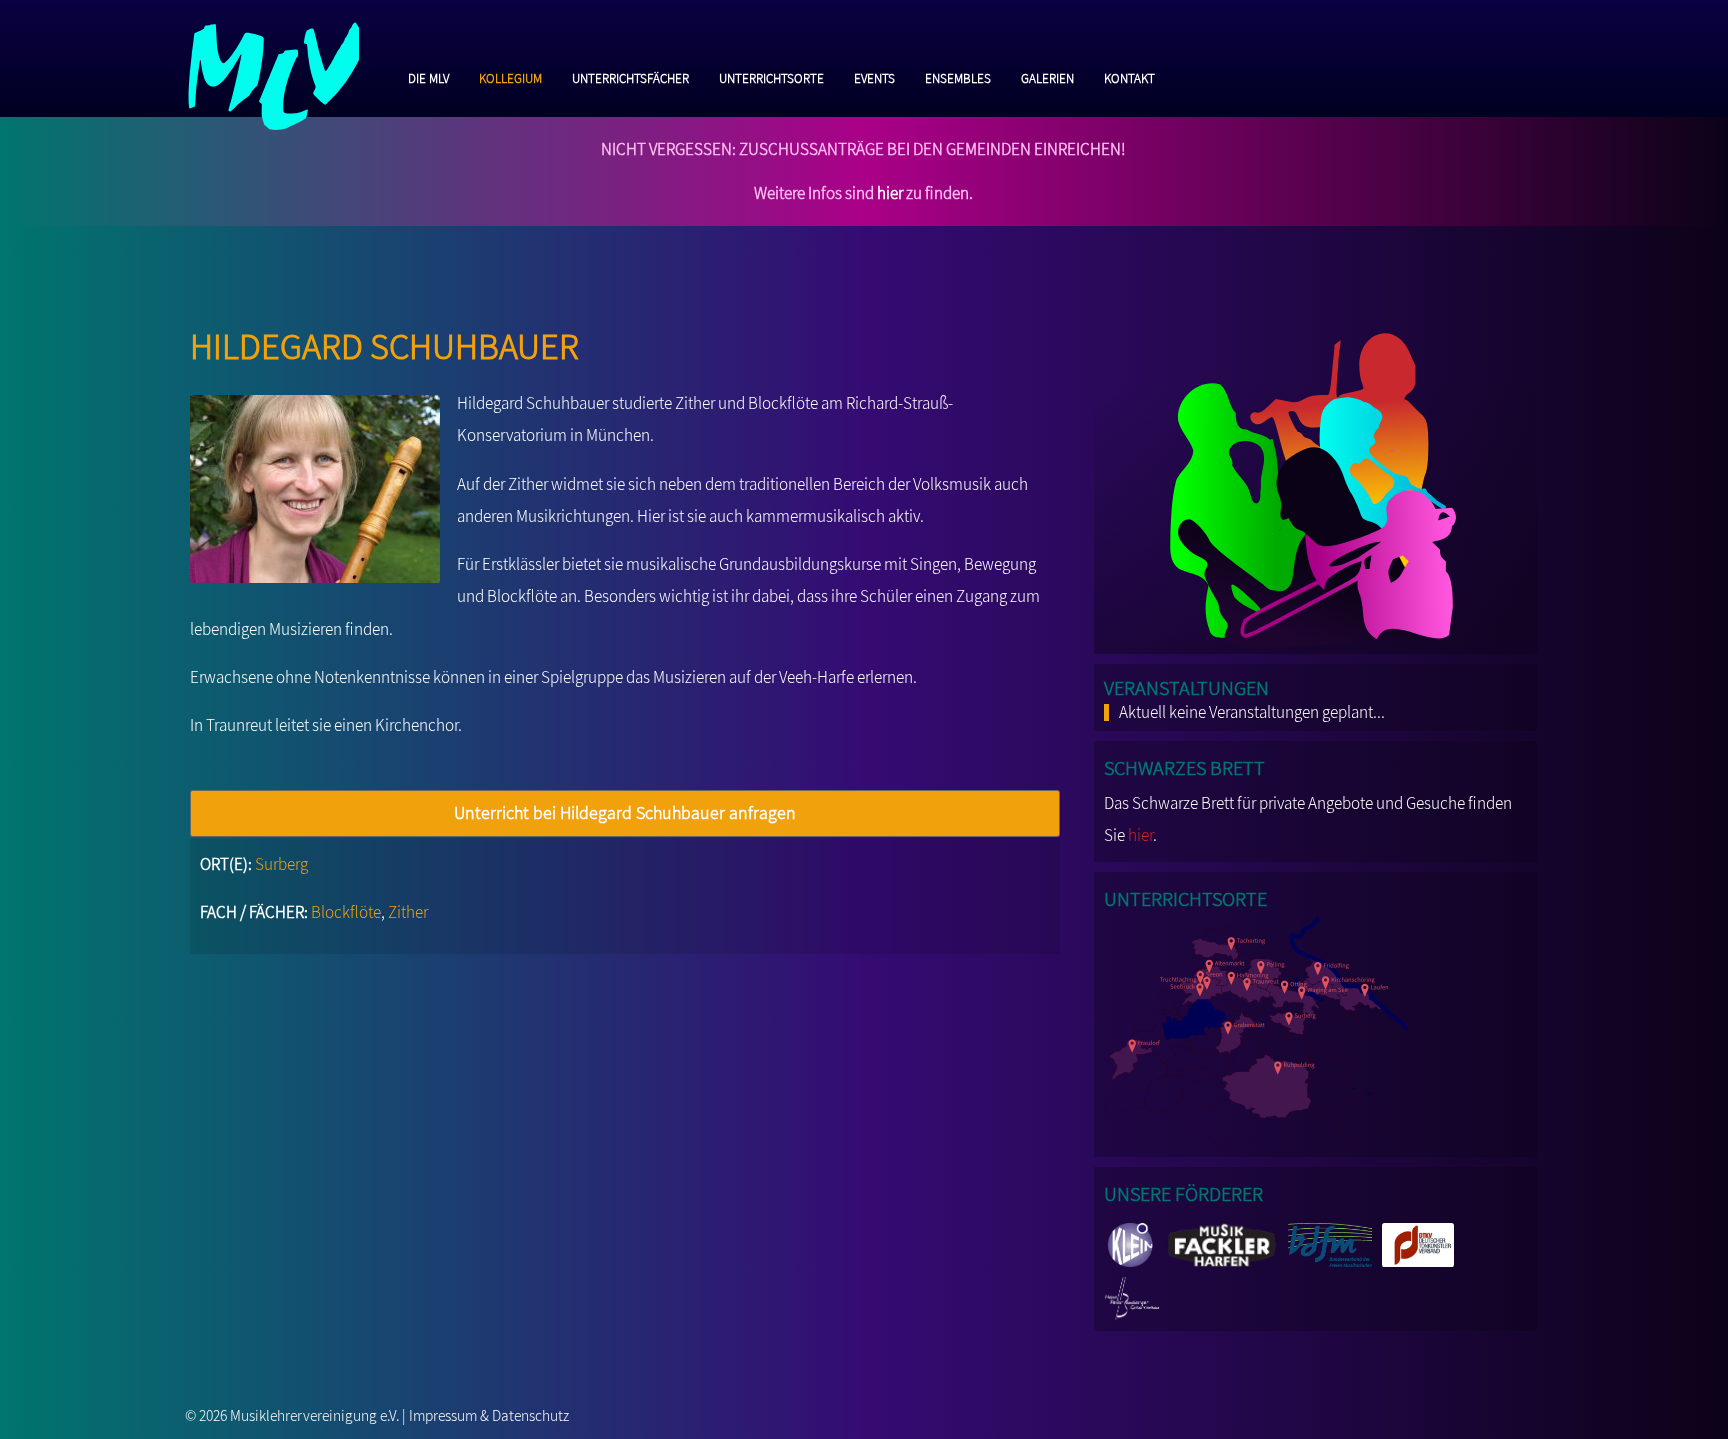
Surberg (281, 864)
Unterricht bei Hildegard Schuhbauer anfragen (625, 812)
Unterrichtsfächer (630, 76)
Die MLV (428, 76)
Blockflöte (346, 912)
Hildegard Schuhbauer (384, 340)
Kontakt (1129, 76)
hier (890, 193)
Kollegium (510, 76)
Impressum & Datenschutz (489, 1415)
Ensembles (958, 76)
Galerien (1047, 76)
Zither (408, 912)
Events (874, 76)
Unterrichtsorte (771, 76)
